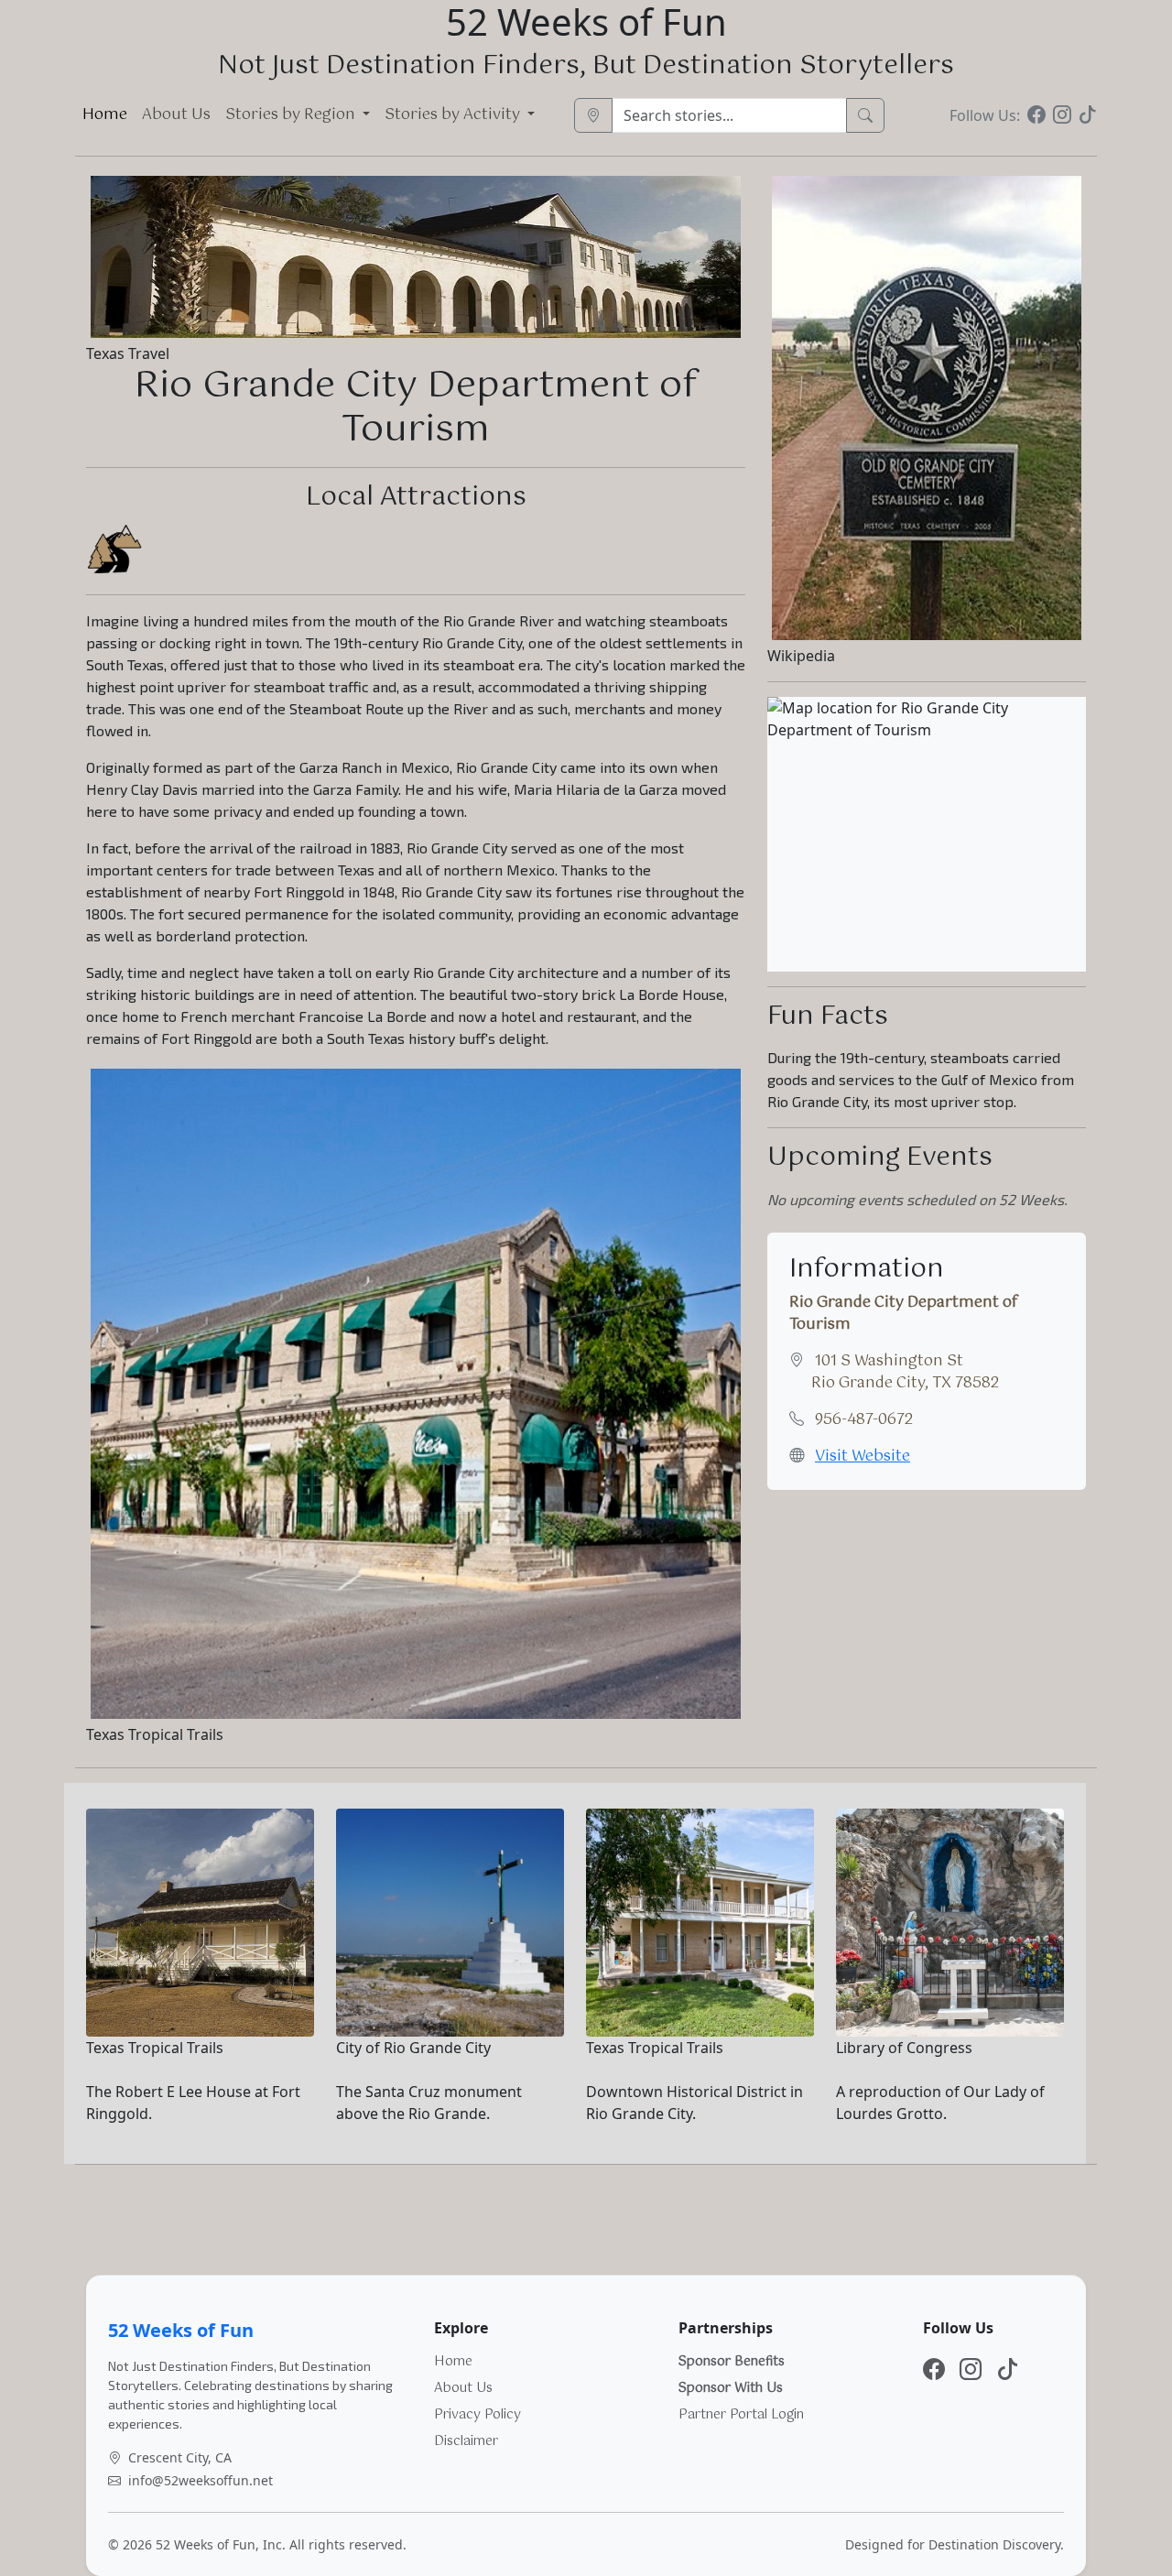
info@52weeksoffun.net (201, 2480)
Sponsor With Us (731, 2388)
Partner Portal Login (741, 2415)
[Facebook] (1036, 115)
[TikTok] (1088, 115)
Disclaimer (466, 2441)
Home (105, 115)
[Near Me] (593, 115)
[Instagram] (1062, 115)
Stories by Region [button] (292, 115)
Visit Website (863, 1456)
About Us (176, 115)
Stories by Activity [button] (454, 115)
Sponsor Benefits (732, 2362)
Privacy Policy (477, 2415)
